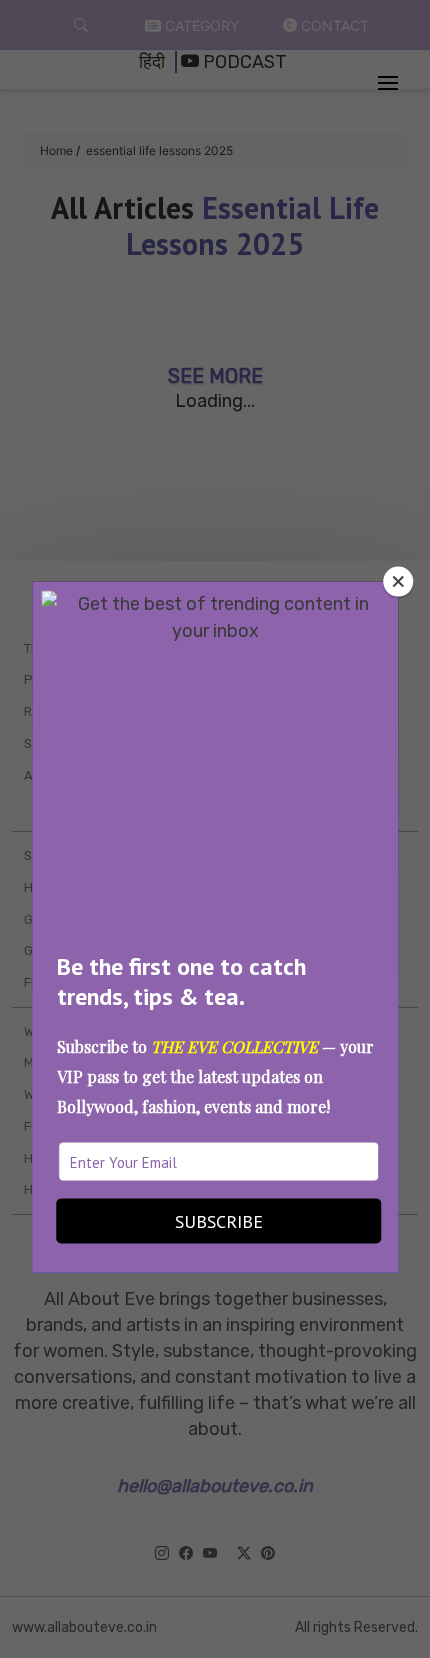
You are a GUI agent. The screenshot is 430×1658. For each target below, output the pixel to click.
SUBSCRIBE (219, 1220)
